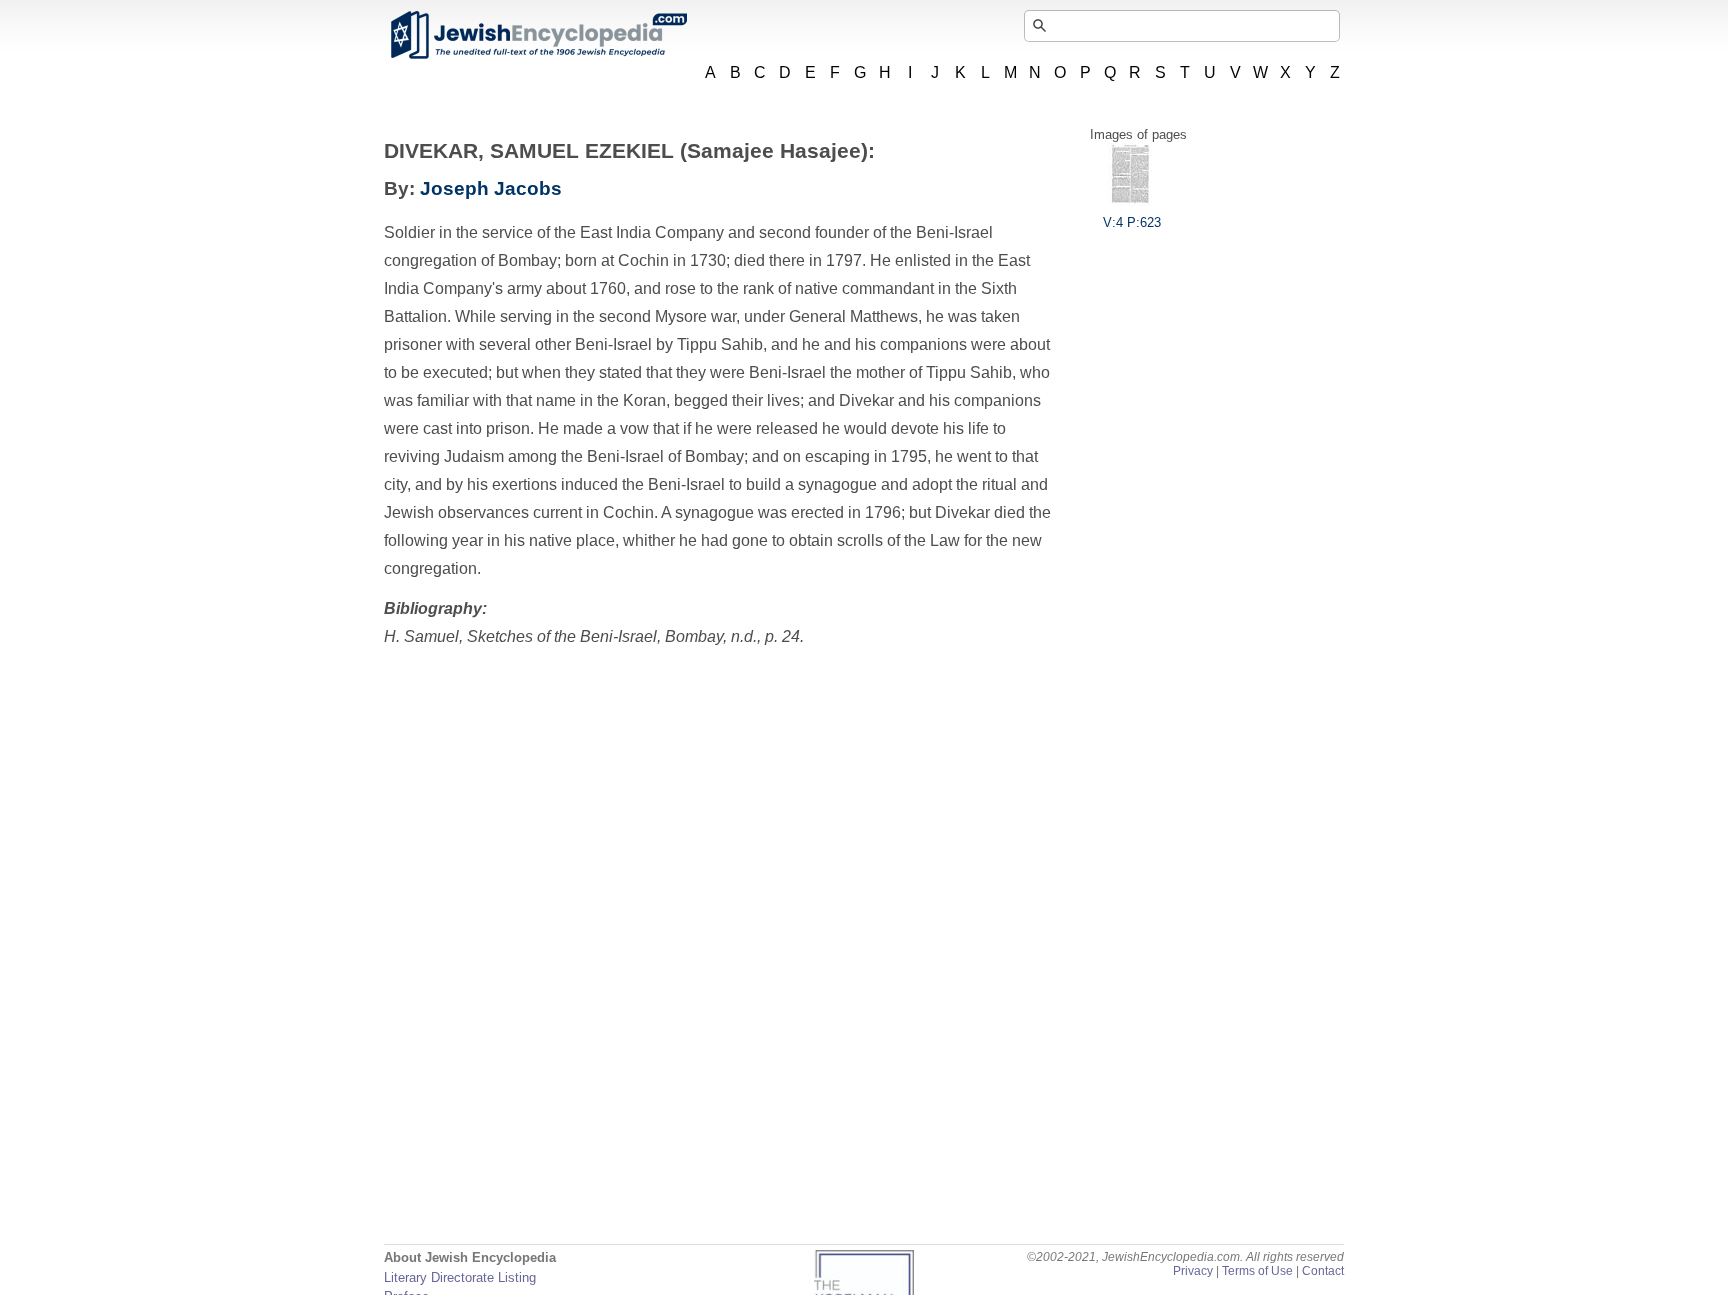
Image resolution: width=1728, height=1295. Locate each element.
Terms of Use (1257, 1271)
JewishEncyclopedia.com (538, 35)
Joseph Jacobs (491, 188)
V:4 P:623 (1132, 222)
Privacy (1193, 1271)
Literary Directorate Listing (460, 1277)
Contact (1323, 1271)
